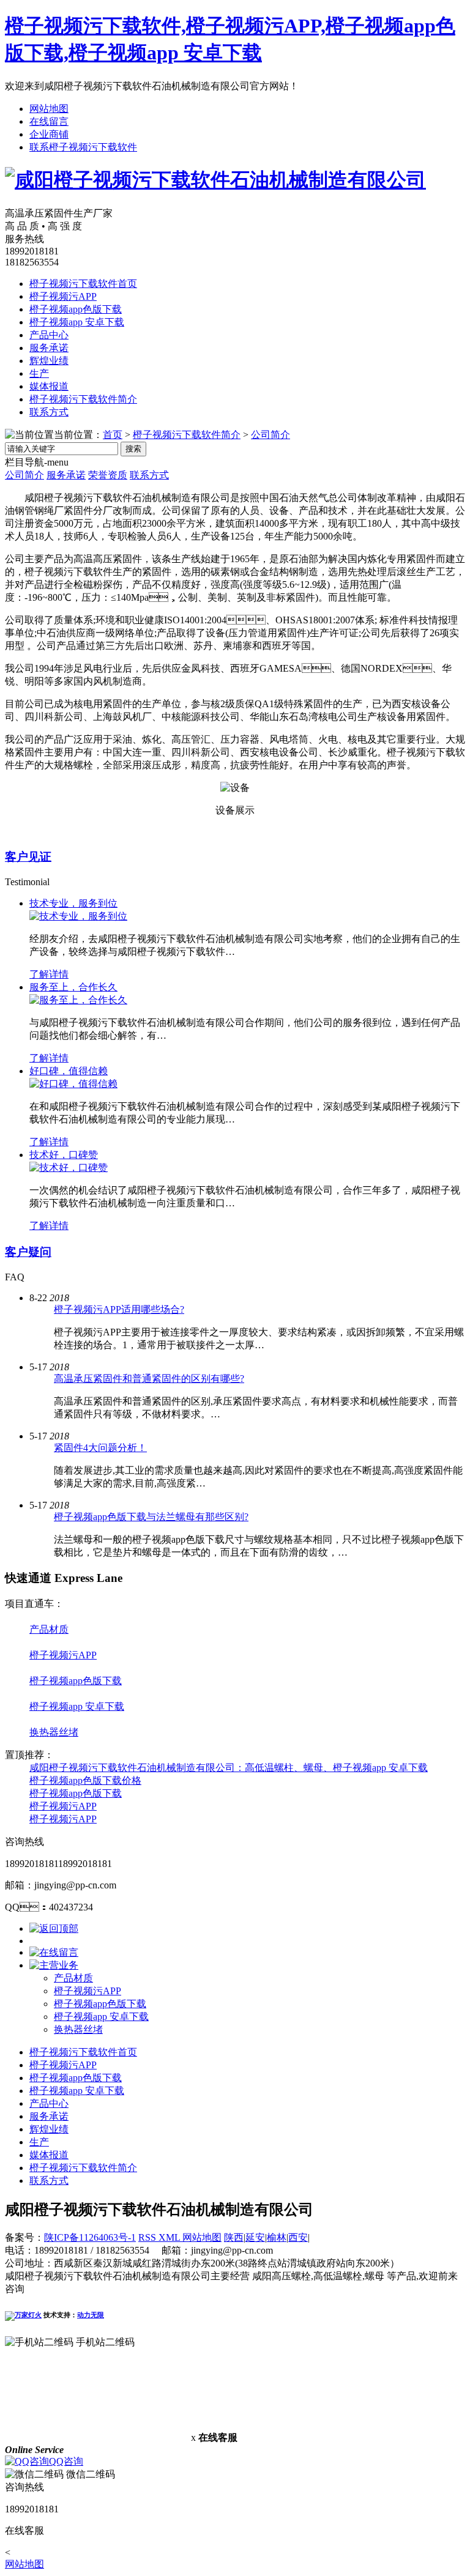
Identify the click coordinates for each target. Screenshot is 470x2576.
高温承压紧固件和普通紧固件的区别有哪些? (149, 1379)
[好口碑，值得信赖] (73, 1084)
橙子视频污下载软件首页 (83, 284)
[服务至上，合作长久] (78, 1000)
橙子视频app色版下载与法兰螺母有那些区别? (151, 1517)
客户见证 (28, 857)
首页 (113, 435)
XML (170, 2237)
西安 (298, 2237)
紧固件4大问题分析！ (100, 1448)
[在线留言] (54, 1952)
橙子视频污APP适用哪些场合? (119, 1309)
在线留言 (49, 121)
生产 (39, 373)
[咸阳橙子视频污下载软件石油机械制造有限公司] (215, 180)
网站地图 (49, 109)
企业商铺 (49, 134)
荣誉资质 (108, 475)
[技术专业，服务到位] (78, 916)
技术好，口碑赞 (64, 1155)
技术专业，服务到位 (73, 903)
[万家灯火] (23, 2315)
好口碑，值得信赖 (69, 1071)
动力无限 (91, 2315)
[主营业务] (54, 1965)
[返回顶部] (54, 1928)
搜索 (133, 449)
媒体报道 (49, 386)
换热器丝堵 (54, 1732)
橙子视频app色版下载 (76, 309)
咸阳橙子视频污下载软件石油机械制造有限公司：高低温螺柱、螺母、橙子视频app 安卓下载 (229, 1768)
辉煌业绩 (49, 361)
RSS (148, 2237)
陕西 (234, 2237)
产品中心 (49, 335)
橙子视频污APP (63, 296)
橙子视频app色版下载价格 (85, 1780)
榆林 (277, 2237)
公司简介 (270, 435)
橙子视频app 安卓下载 (77, 322)
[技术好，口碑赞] (69, 1167)
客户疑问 (28, 1252)
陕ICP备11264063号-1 (90, 2237)
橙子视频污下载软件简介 (83, 399)
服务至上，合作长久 (73, 987)
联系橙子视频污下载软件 (83, 147)
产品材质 (49, 1629)
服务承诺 (49, 348)
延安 (255, 2237)
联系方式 (49, 412)
